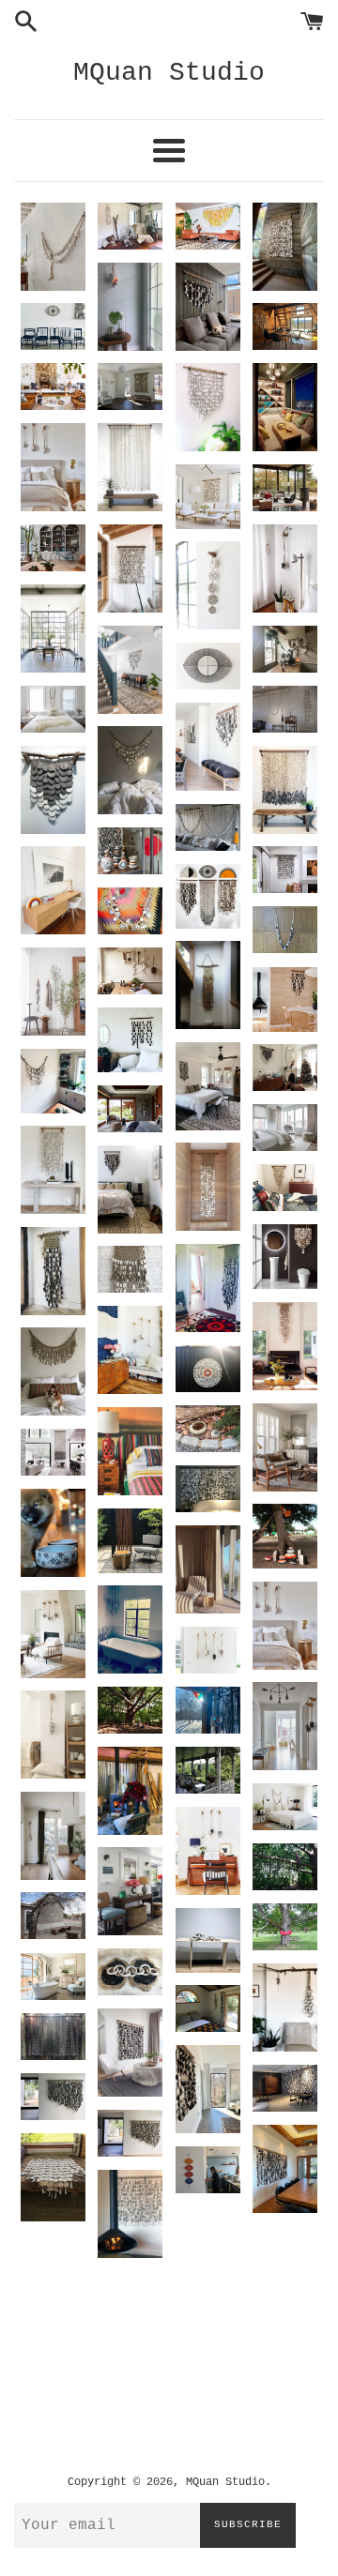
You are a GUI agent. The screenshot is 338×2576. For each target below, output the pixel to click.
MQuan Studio (169, 73)
